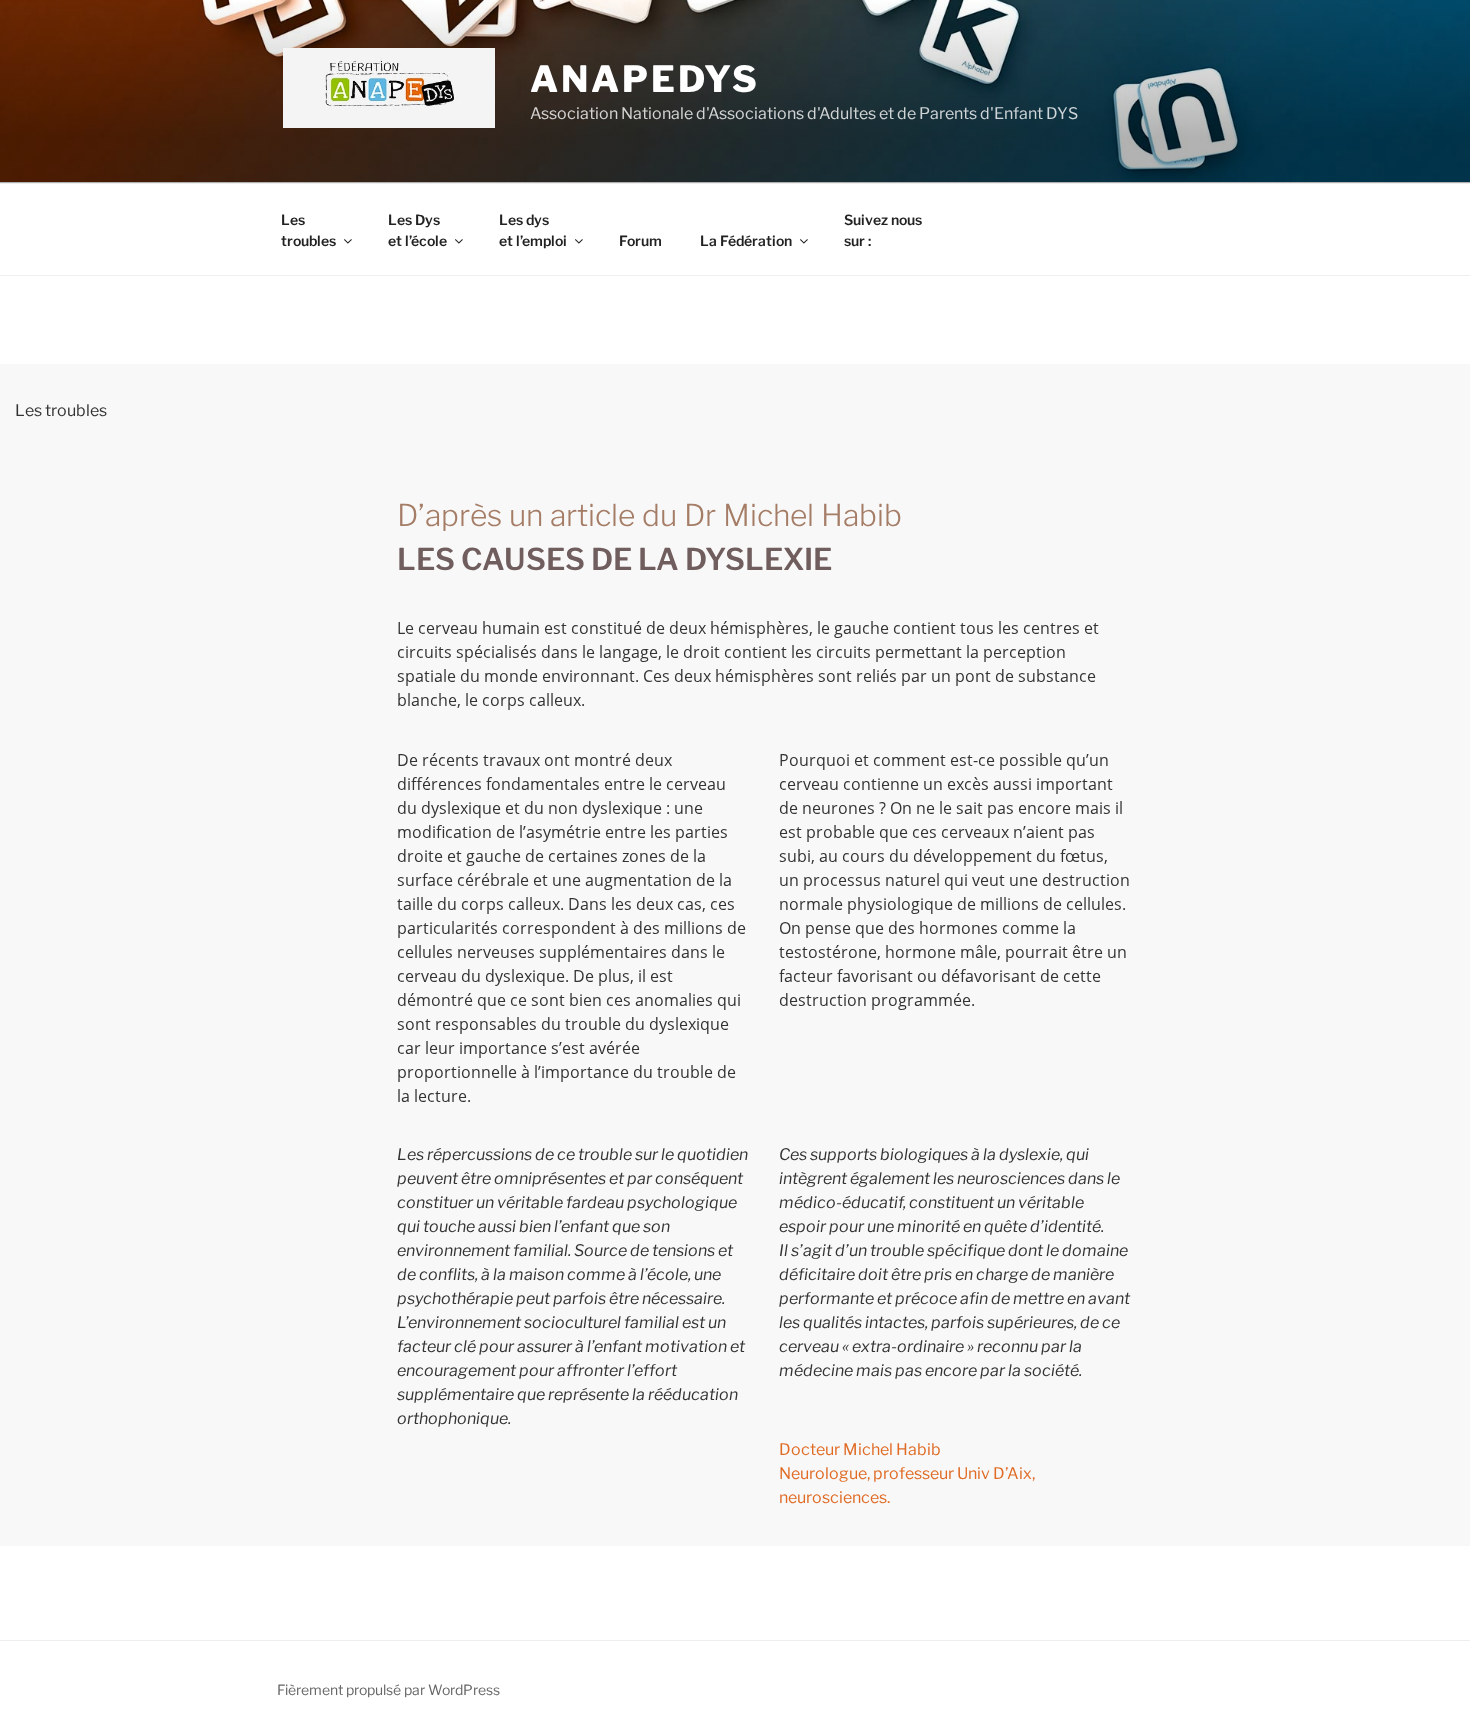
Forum (640, 240)
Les (308, 230)
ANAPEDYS (645, 79)
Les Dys (417, 230)
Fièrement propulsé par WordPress (388, 1689)
